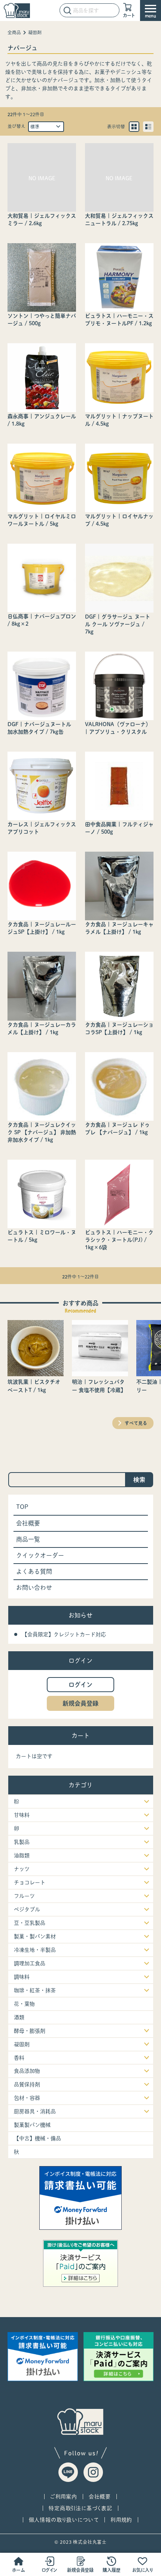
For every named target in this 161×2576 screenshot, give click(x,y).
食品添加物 (27, 2071)
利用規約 (121, 2520)
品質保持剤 (27, 2084)
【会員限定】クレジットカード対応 (64, 1634)
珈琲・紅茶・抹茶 (35, 1990)
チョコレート (30, 1882)
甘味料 (22, 1815)
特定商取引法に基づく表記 (80, 2508)
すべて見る (136, 1423)
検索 (139, 1480)
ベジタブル (27, 1909)
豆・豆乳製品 (30, 1923)
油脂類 (22, 1855)
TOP (22, 1507)
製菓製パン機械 (32, 2125)
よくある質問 (34, 1571)
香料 (19, 2058)
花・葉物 (24, 2004)
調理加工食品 (30, 1963)
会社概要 (28, 1523)
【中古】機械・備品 (37, 2138)
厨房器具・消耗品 (35, 2111)
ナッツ (22, 1869)
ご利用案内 (64, 2497)
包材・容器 (27, 2098)
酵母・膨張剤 (30, 2031)
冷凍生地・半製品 (35, 1950)
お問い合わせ (34, 1588)
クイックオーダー (40, 1555)
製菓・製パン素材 (35, 1936)
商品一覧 (28, 1539)
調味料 (22, 1977)
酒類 (19, 2017)
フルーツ (24, 1896)
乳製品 (22, 1842)
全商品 (14, 32)
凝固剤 (35, 32)
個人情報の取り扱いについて (64, 2520)
